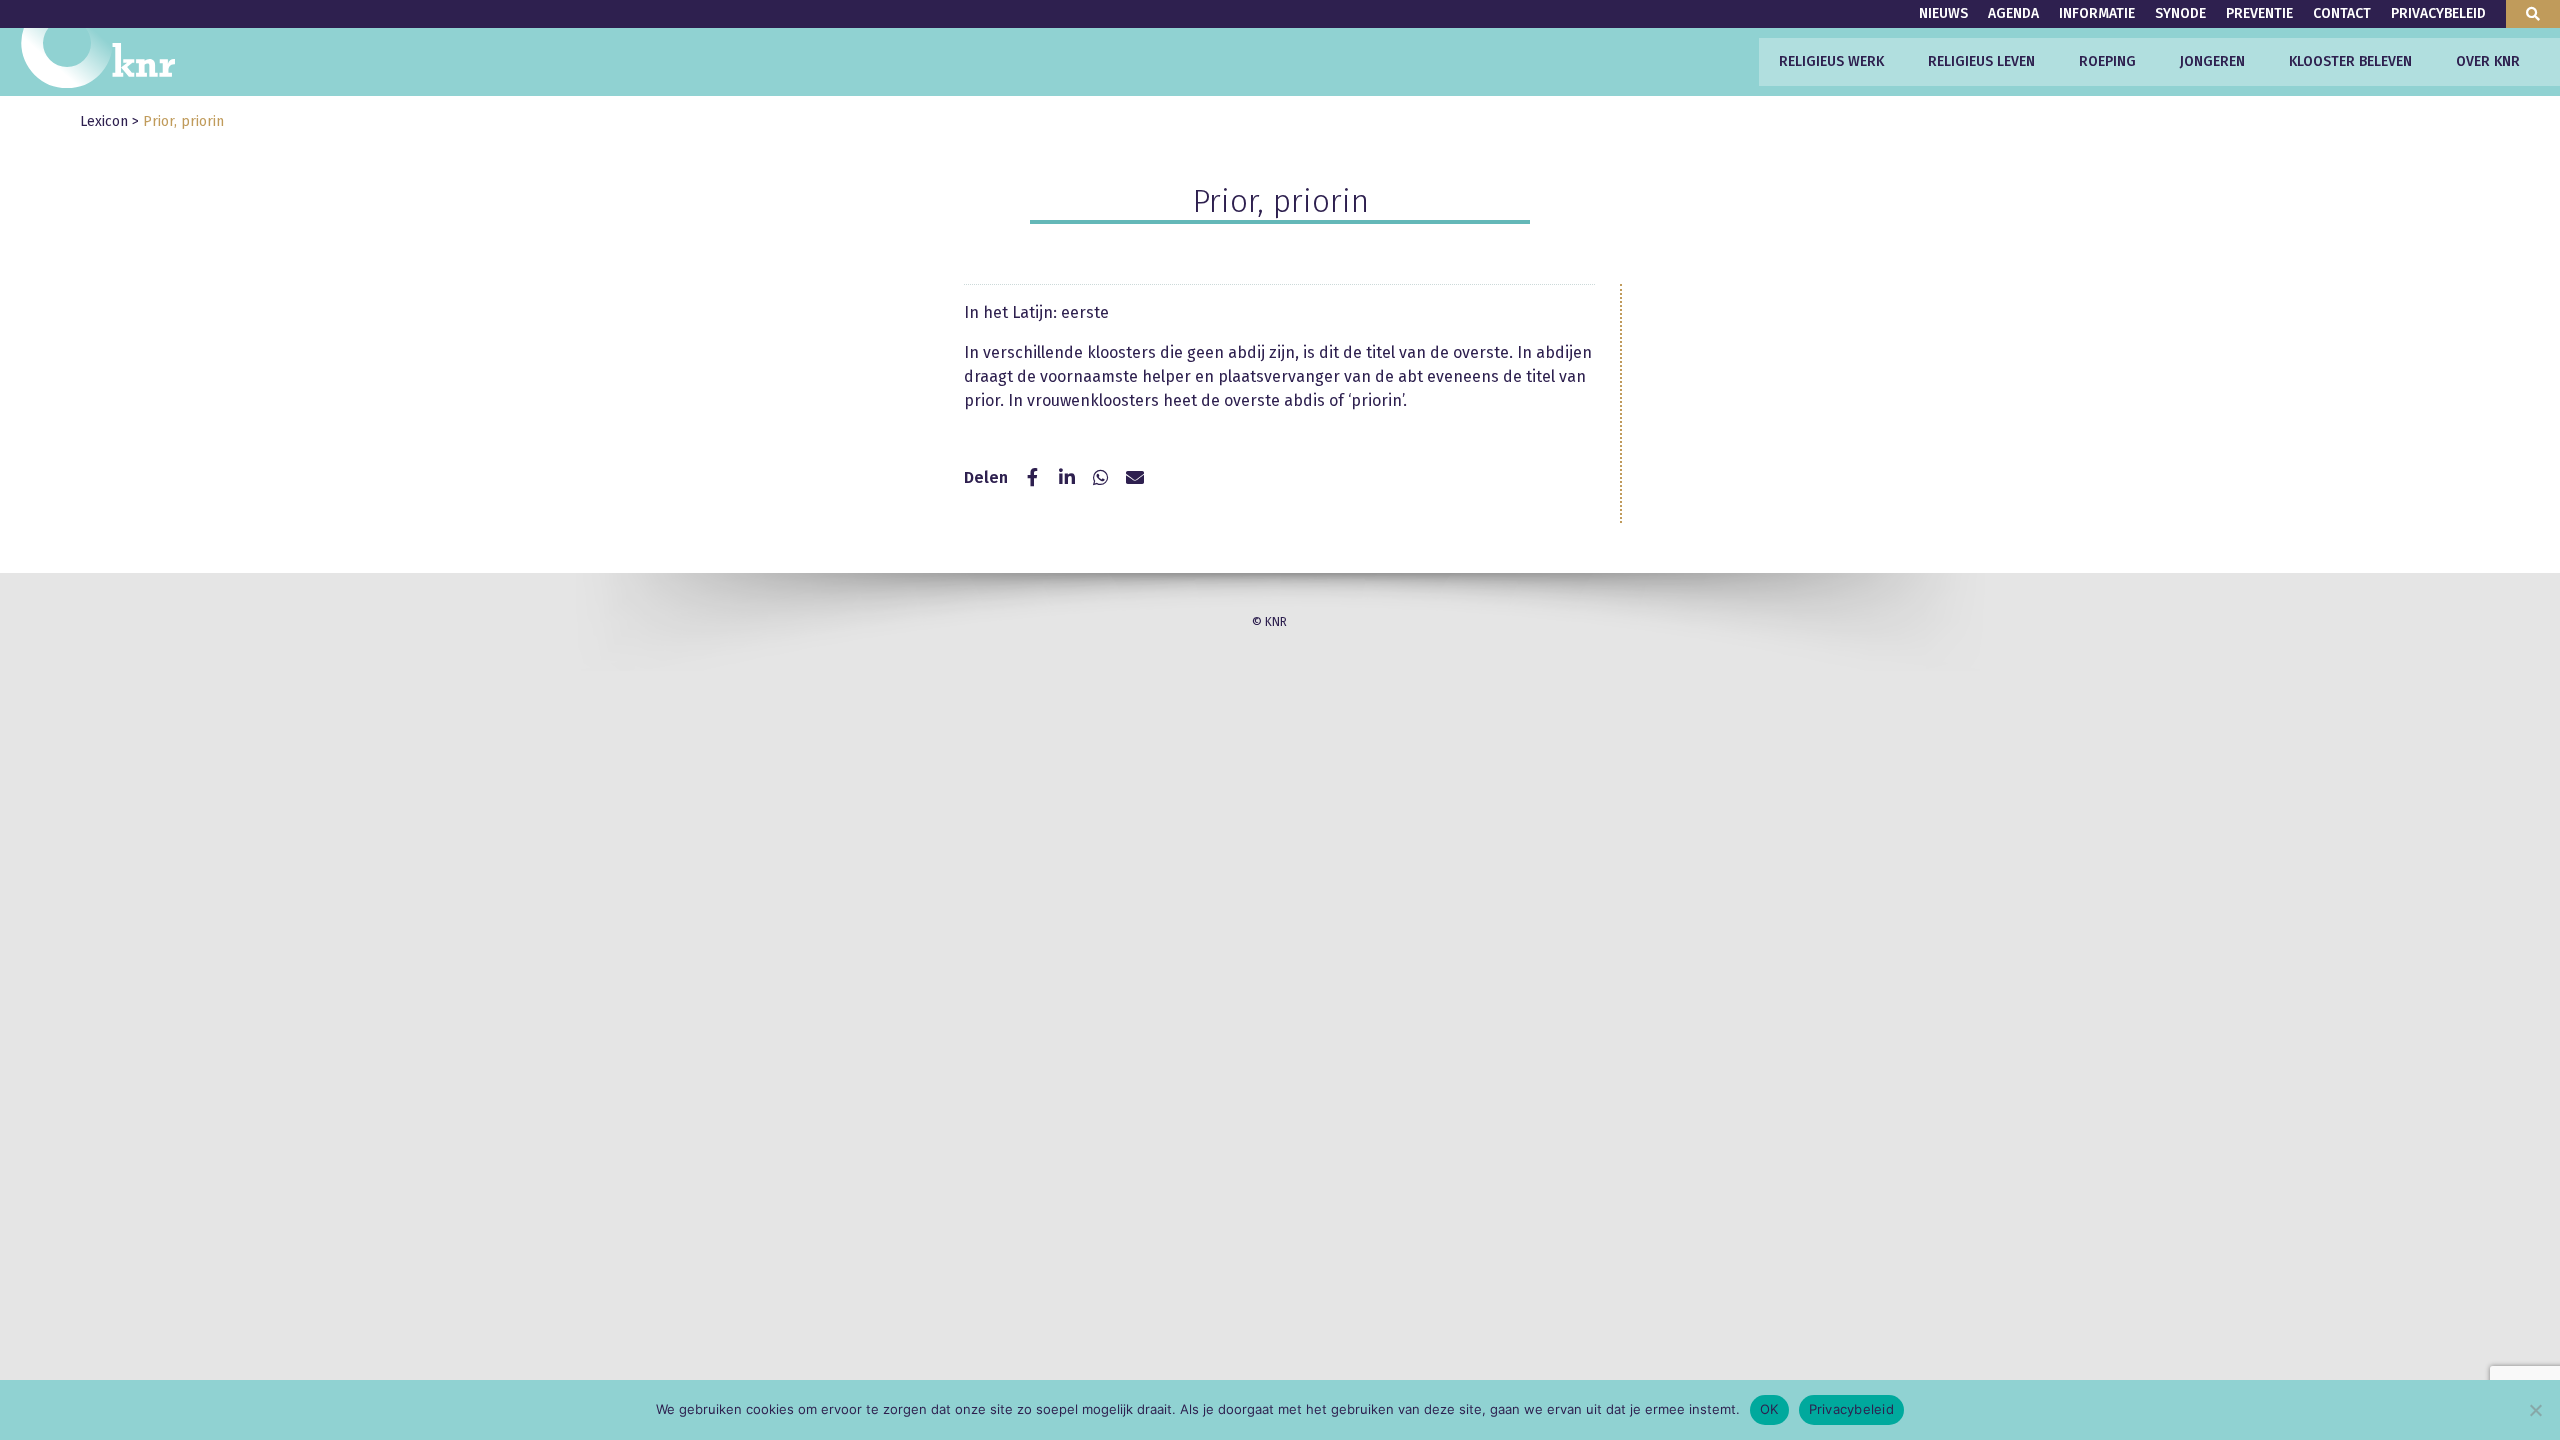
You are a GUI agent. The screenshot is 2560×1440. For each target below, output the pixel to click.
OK (1769, 1409)
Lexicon (104, 121)
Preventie (2259, 13)
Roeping (2107, 61)
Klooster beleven (2350, 61)
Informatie (2097, 13)
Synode (2180, 13)
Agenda (2013, 13)
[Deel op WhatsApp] (1101, 478)
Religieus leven (1981, 61)
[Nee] (2535, 1410)
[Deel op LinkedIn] (1067, 478)
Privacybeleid (2438, 13)
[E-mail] (1135, 478)
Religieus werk (1831, 61)
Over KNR (2488, 61)
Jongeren (2212, 61)
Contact (2342, 13)
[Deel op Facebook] (1033, 478)
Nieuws (1943, 13)
